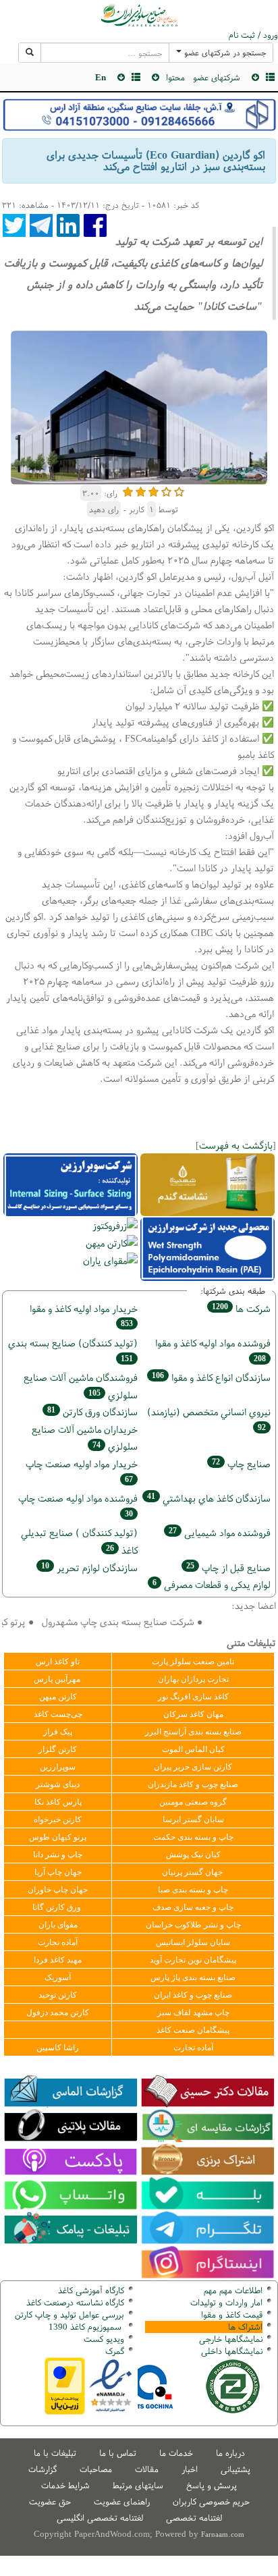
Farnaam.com (223, 2534)
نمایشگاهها (231, 2339)
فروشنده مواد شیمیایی (220, 1532)
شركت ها (241, 1308)
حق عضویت (50, 2501)
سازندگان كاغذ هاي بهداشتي (209, 1498)
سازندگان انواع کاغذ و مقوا (211, 1377)
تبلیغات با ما (55, 2453)
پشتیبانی (235, 2469)
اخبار (190, 2469)
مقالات (147, 2469)
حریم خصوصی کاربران (211, 2501)
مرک (113, 2351)
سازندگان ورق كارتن (92, 1412)
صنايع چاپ (241, 1463)
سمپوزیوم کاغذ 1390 (86, 2327)
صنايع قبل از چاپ (228, 1567)
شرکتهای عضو (217, 77)
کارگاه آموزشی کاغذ (91, 2290)
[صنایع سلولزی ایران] (139, 15)
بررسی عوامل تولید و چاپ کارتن (69, 2314)
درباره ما (230, 2453)
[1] (128, 490)
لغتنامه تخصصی (194, 2518)
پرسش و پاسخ (212, 2485)
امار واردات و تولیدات (226, 2302)
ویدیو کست (104, 2339)
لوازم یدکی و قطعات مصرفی (212, 1584)
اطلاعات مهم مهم (233, 2290)
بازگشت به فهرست (236, 1145)
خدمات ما (176, 2453)
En (101, 77)
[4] (166, 490)
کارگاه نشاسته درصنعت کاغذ (74, 2302)
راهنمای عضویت (122, 2501)
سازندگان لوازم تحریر (89, 1567)
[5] (179, 490)
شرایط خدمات (65, 2485)
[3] (154, 490)
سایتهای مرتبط (138, 2485)
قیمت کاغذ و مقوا (232, 2314)
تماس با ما (118, 2453)
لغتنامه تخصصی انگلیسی (100, 2518)
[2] (141, 490)
